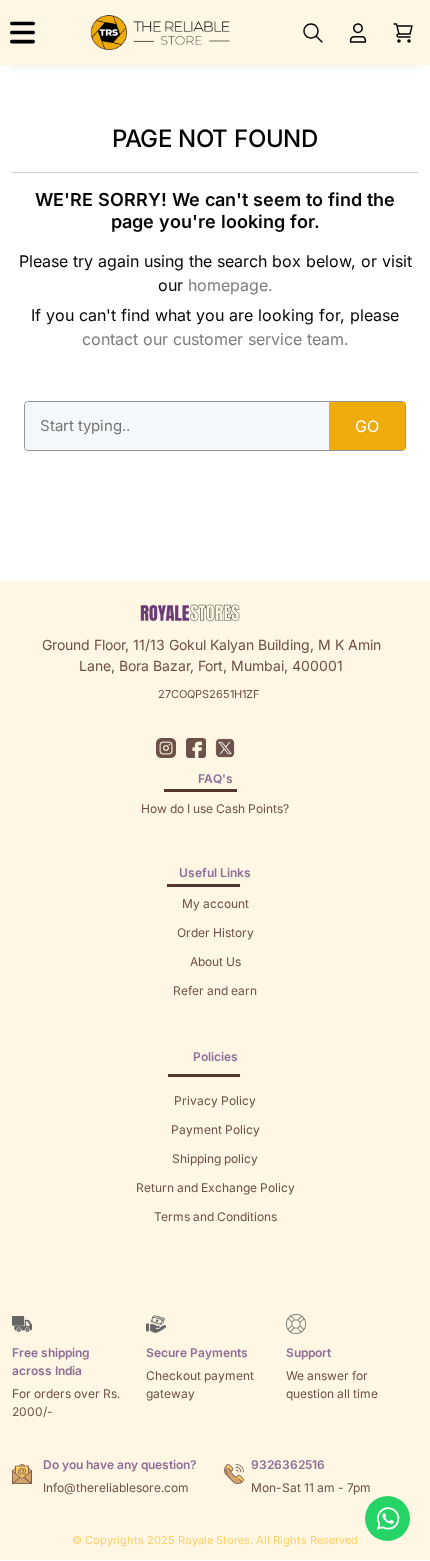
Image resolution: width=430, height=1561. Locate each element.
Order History (215, 932)
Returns (215, 1019)
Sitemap (215, 1245)
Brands (215, 1274)
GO (367, 426)
